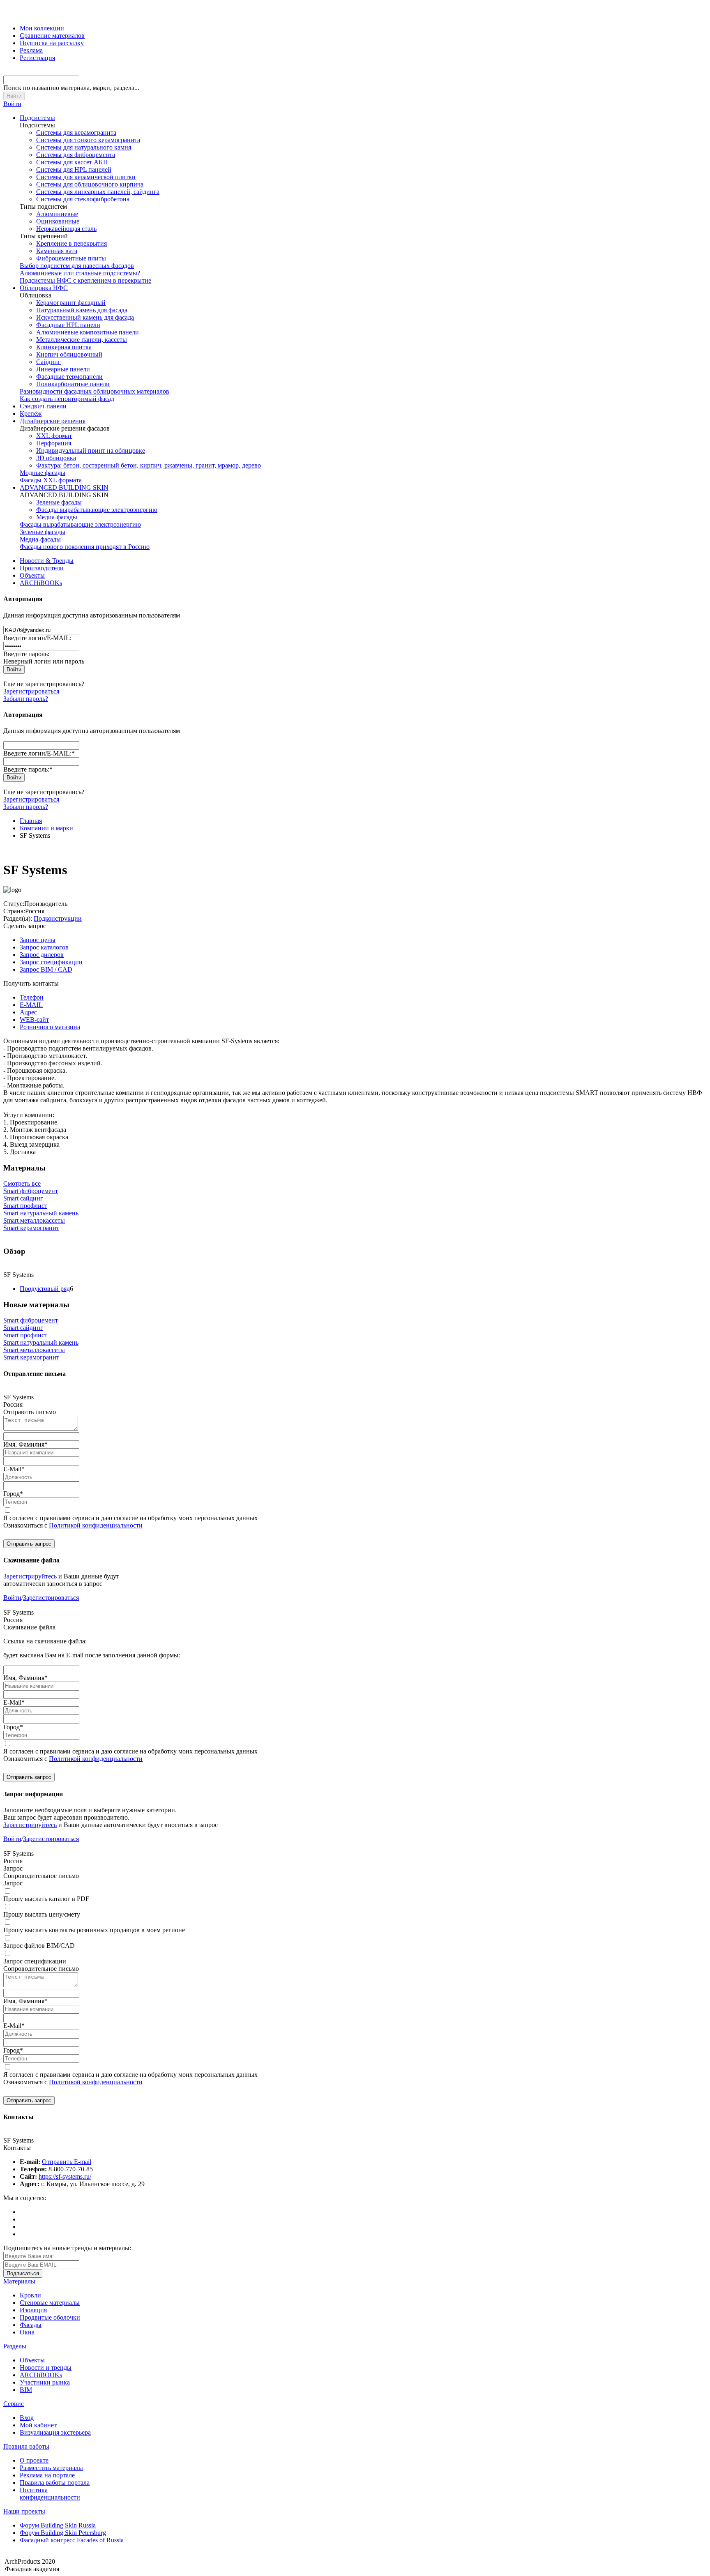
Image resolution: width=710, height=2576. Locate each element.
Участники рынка (45, 2382)
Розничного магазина (50, 1027)
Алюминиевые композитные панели (88, 332)
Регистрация (37, 58)
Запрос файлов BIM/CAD (39, 1946)
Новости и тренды (46, 2367)
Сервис (14, 2404)
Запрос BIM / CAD (46, 969)
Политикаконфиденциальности (50, 2494)
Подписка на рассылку (52, 43)
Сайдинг (48, 362)
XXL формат (54, 436)
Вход (27, 2418)
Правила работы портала (55, 2483)
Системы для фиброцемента (76, 155)
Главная (31, 821)
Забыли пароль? (26, 699)
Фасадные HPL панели (68, 325)
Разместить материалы (51, 2468)
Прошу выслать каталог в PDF (46, 1899)
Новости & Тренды (47, 561)
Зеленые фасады (59, 502)
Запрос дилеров (42, 955)
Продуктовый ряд (45, 1289)
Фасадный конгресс (72, 2540)
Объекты (32, 575)
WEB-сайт (34, 1020)
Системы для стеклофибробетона (83, 199)
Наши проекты (24, 2511)
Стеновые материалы (50, 2303)
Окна (27, 2332)
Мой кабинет (38, 2425)
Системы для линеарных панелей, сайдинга (98, 192)
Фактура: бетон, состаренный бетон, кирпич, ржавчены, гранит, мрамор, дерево (149, 465)
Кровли (30, 2295)
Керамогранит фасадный (71, 303)
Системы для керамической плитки (86, 177)
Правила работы (26, 2446)
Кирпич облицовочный (69, 354)
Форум (58, 2525)
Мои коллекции (42, 28)
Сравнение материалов (52, 36)
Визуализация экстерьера (55, 2432)
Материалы (19, 2281)
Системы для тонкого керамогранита (88, 140)
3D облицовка (56, 458)
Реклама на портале (47, 2475)
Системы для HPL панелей (74, 169)
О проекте (34, 2460)
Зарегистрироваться (31, 691)
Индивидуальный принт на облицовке (91, 450)
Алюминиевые (57, 214)
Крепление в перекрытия (71, 243)
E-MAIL (31, 1005)
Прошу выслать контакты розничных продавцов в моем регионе (94, 1930)
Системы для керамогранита (76, 132)
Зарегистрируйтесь (30, 1576)
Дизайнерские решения (53, 421)
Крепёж (31, 414)
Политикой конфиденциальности (96, 1525)
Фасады (31, 2325)
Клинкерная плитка (64, 347)
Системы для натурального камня (84, 147)
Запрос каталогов (44, 947)
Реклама (31, 50)
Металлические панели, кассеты (82, 340)
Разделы (15, 2346)
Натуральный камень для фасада (82, 310)
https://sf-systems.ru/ (65, 2176)
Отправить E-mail (67, 2162)
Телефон (32, 997)
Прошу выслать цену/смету (42, 1914)
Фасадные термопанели (69, 377)
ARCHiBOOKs (41, 583)
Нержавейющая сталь (66, 229)
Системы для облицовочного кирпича (90, 184)
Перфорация (54, 443)
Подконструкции (58, 918)
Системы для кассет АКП (72, 162)
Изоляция (33, 2310)
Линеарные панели (63, 369)
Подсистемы (37, 118)
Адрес (28, 1012)
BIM (26, 2390)
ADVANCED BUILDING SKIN (64, 487)
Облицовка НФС (44, 288)
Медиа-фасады (57, 517)
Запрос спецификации (51, 962)
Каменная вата (57, 251)
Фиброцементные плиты (71, 258)
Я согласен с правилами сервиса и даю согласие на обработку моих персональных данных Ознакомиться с (130, 1522)
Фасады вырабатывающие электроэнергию (97, 510)
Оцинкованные (58, 221)
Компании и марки (46, 828)
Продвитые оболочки (50, 2317)
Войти (12, 104)
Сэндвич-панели (43, 406)
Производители (42, 568)
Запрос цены (38, 940)
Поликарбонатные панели (73, 384)
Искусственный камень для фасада (85, 317)
